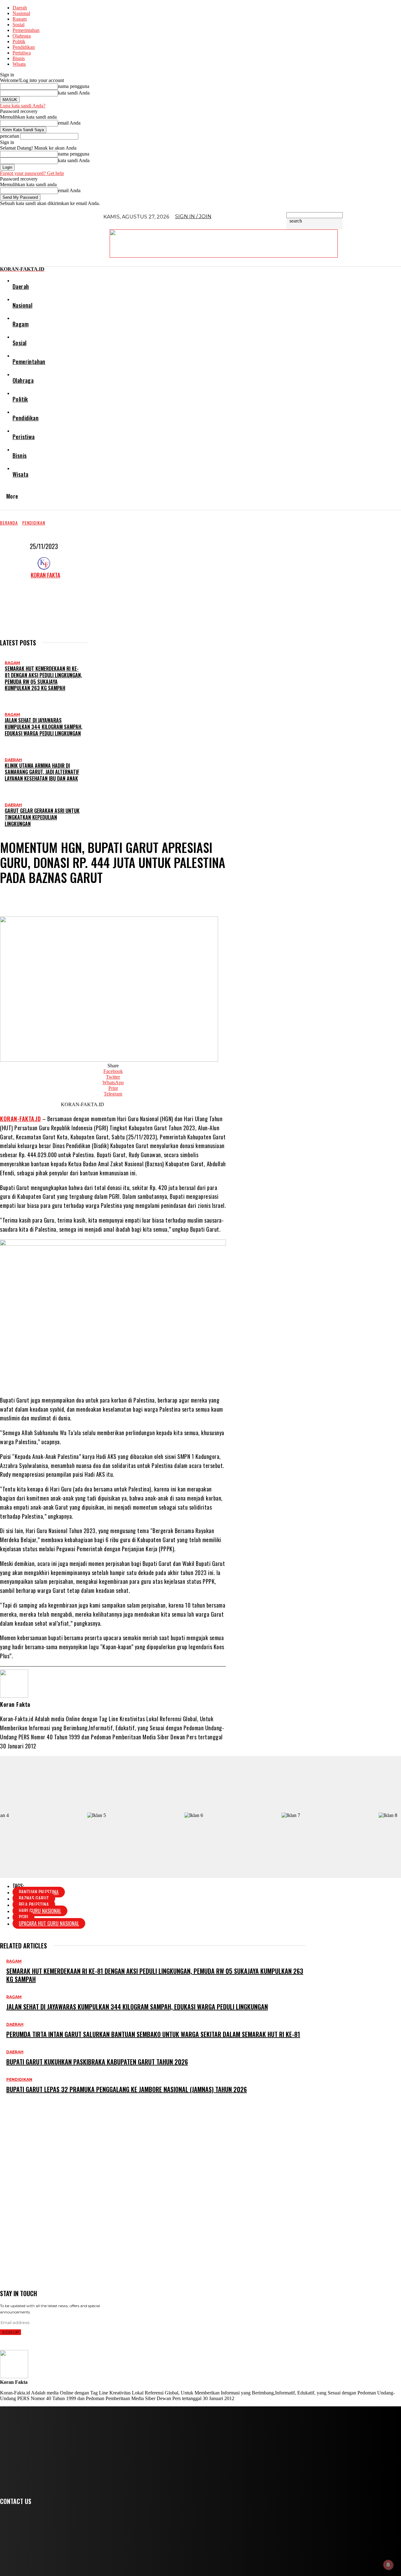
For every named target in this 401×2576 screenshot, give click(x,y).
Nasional (21, 13)
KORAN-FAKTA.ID (20, 1119)
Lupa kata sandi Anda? (23, 106)
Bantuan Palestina (39, 1892)
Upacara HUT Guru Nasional (49, 1923)
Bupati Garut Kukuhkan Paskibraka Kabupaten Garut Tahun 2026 (97, 2062)
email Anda (69, 123)
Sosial (18, 25)
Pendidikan (24, 47)
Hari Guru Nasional (40, 1911)
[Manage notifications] (388, 2565)
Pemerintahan (26, 30)
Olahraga (22, 36)
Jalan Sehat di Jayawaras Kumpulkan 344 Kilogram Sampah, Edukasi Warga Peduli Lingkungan (44, 727)
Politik (19, 41)
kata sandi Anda (74, 93)
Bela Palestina (34, 1905)
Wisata (19, 64)
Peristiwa (22, 53)
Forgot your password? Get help (32, 173)
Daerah (20, 8)
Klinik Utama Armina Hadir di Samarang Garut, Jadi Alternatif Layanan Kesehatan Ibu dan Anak (42, 772)
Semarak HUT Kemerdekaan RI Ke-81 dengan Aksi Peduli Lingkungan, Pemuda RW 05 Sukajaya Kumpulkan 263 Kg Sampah (43, 678)
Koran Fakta (45, 575)
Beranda (9, 523)
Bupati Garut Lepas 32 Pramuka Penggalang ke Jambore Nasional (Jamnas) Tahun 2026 (127, 2089)
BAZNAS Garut (34, 1898)
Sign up (10, 2332)
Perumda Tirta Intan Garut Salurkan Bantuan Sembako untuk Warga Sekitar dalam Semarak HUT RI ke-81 (153, 2034)
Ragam (20, 19)
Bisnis (19, 58)
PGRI (23, 1917)
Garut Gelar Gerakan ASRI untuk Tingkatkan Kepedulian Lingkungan (42, 817)
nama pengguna (74, 86)
